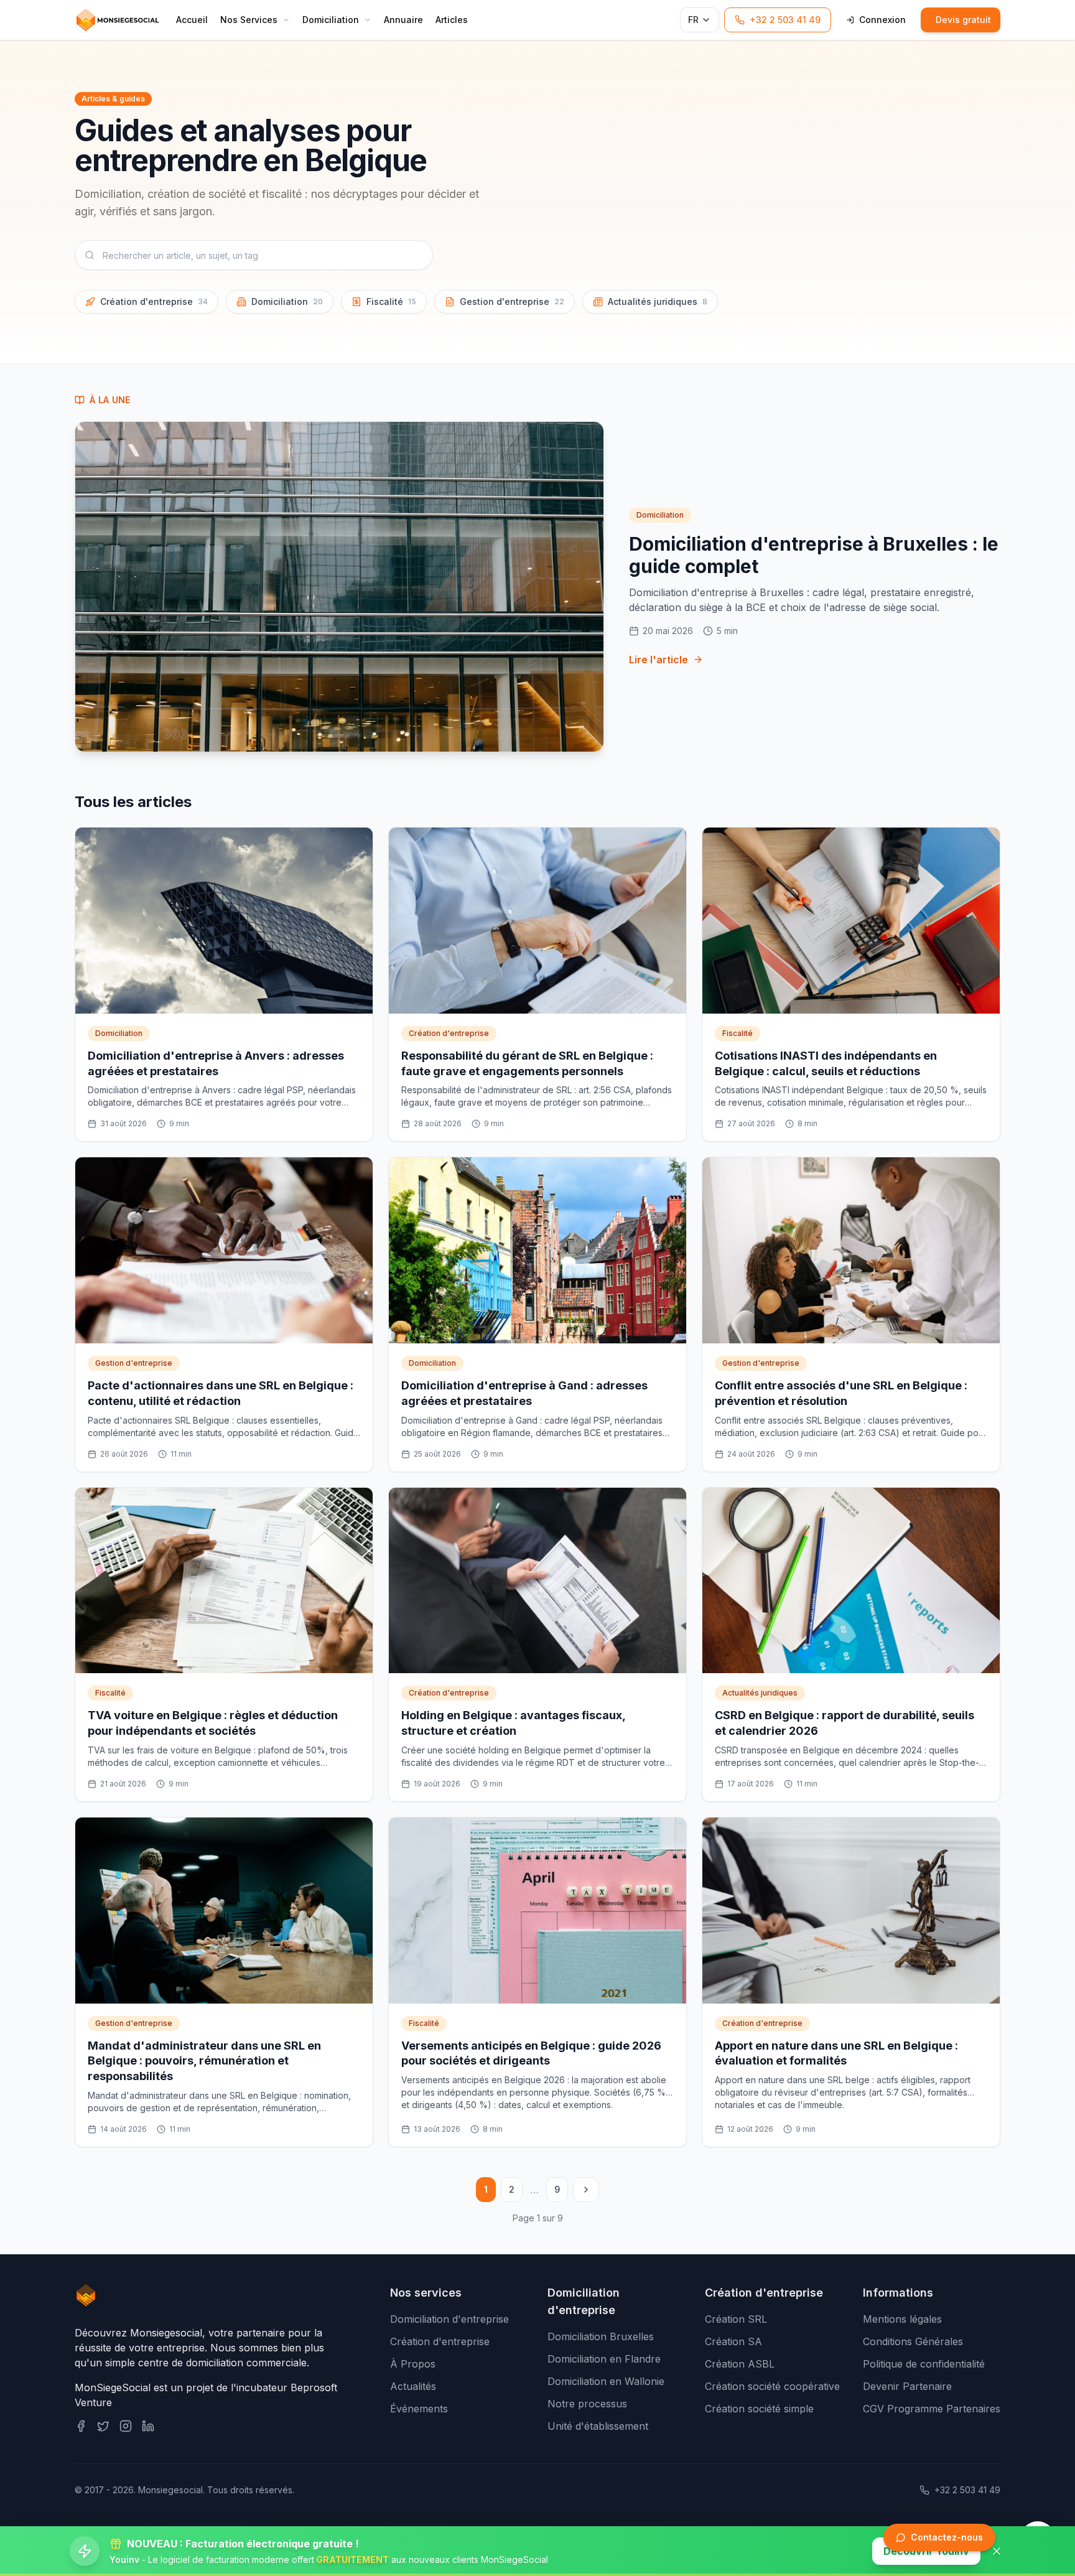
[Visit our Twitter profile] (103, 2426)
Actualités (413, 2386)
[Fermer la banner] (997, 2551)
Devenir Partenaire (907, 2386)
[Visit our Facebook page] (81, 2426)
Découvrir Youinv (926, 2551)
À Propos (413, 2364)
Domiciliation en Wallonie (606, 2381)
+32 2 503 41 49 (967, 2490)
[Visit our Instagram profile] (126, 2426)
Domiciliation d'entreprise (449, 2319)
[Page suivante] (586, 2190)
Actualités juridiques (658, 301)
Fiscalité (391, 301)
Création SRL (736, 2319)
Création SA (733, 2341)
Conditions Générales (913, 2341)
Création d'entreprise (154, 301)
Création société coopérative (772, 2386)
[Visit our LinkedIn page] (148, 2426)
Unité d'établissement (598, 2426)
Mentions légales (902, 2319)
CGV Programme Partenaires (932, 2409)
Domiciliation (287, 301)
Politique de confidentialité (924, 2364)
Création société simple (759, 2409)
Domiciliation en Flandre (604, 2359)
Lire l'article (658, 660)
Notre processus (587, 2404)
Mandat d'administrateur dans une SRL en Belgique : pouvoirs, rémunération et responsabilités (204, 2061)
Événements (419, 2409)
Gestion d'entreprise (512, 301)
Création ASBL (740, 2364)
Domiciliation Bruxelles (601, 2336)
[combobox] (254, 255)
